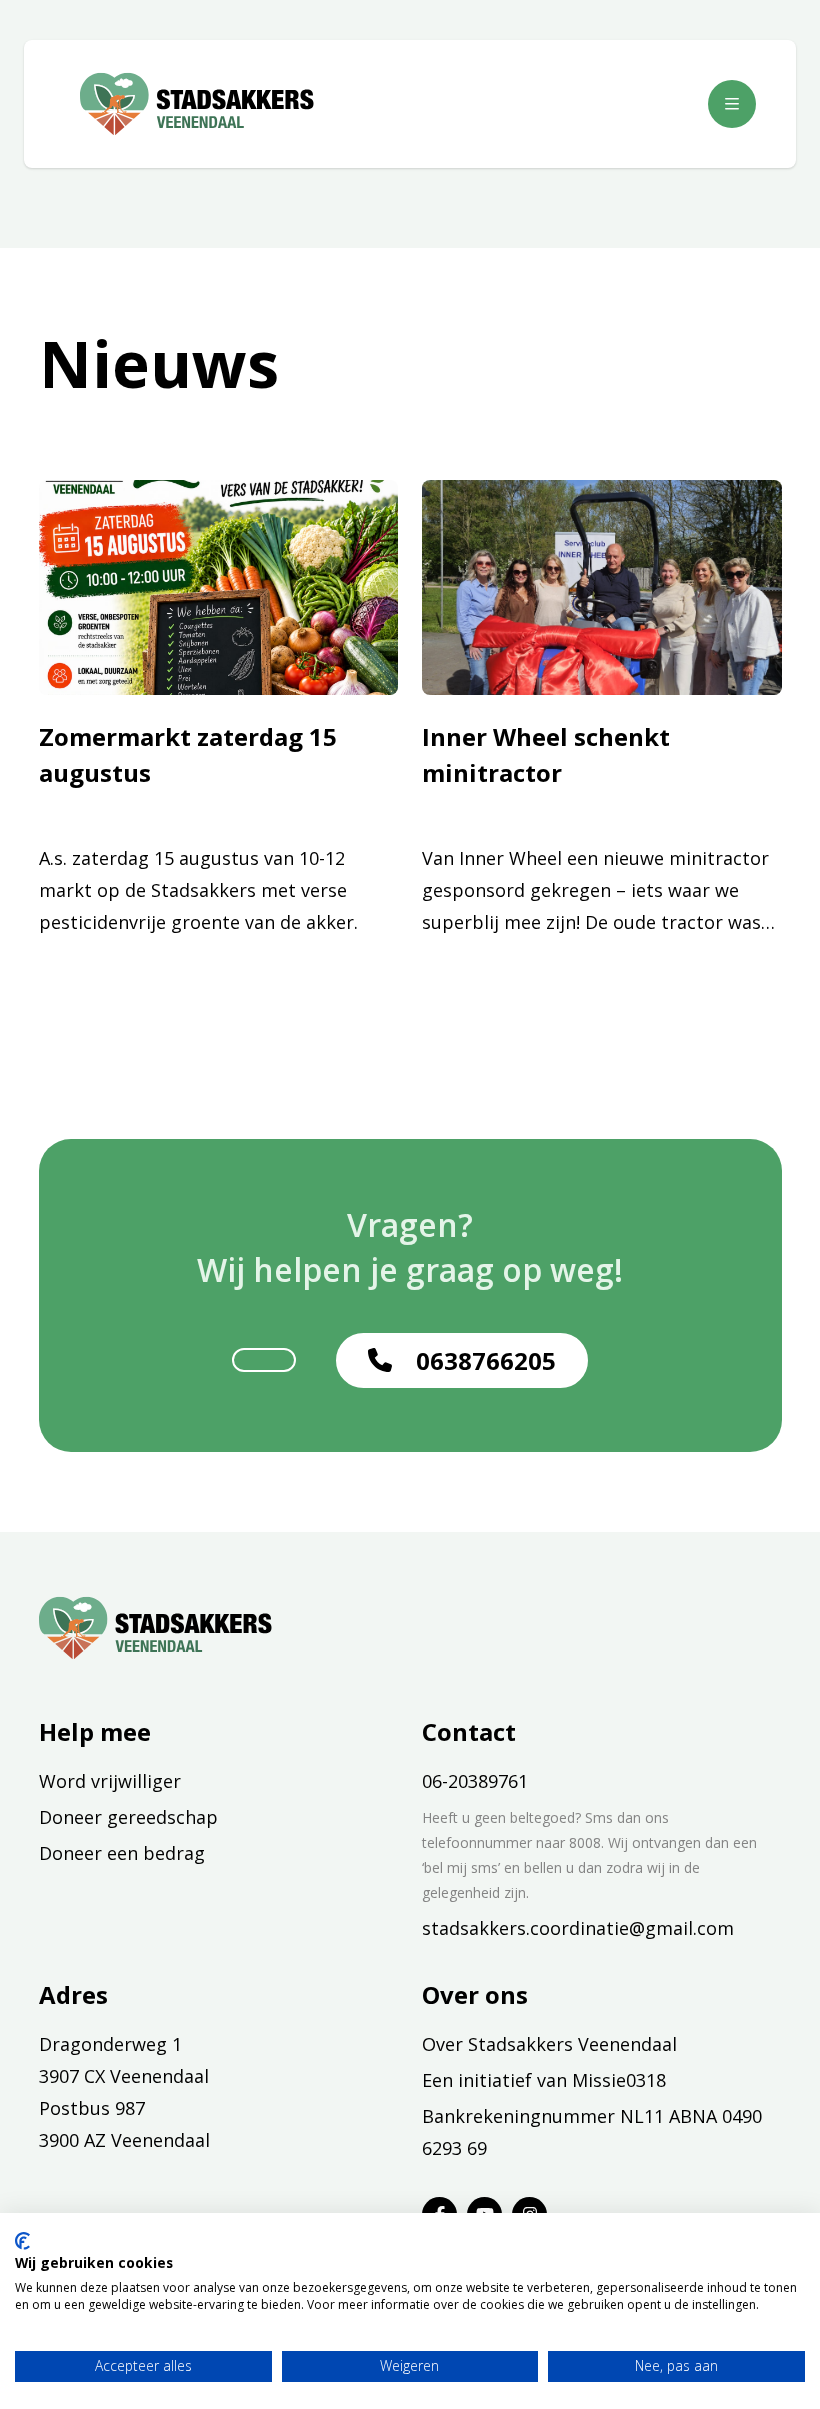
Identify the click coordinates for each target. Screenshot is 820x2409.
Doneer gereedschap (128, 1817)
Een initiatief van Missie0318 (544, 2080)
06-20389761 (475, 1781)
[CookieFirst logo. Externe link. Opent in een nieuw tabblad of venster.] (22, 2241)
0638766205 (486, 1360)
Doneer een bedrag (122, 1853)
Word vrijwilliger (110, 1781)
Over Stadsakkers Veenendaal (549, 2044)
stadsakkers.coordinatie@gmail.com (578, 1928)
